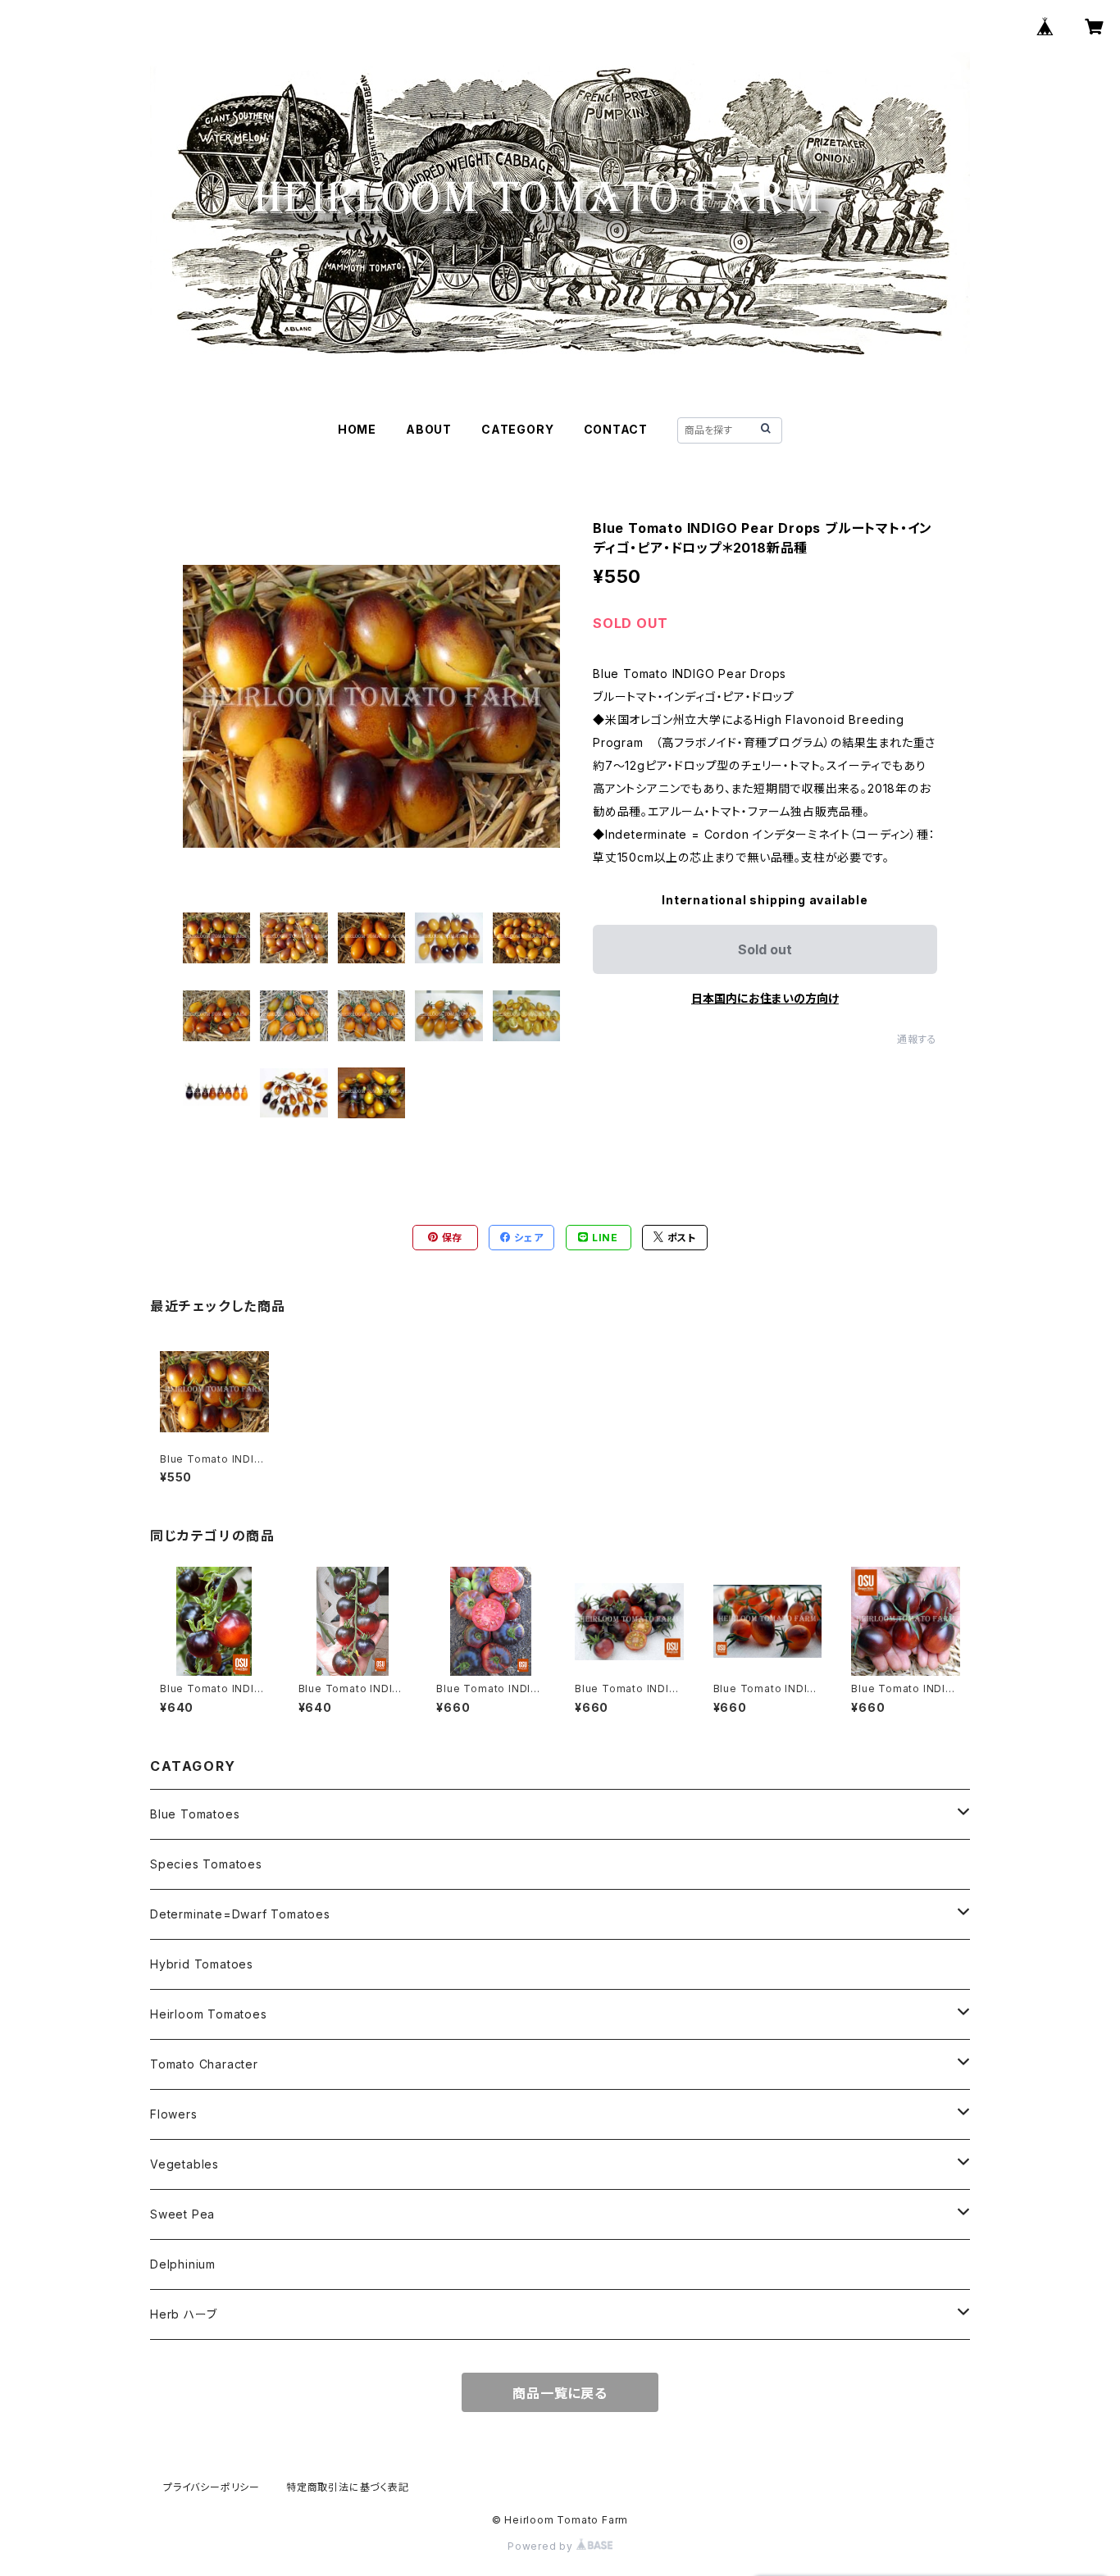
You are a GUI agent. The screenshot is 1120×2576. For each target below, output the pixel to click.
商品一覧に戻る (560, 2393)
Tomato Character (204, 2064)
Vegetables (184, 2164)
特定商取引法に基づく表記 (348, 2487)
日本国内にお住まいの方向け (765, 998)
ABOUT (429, 429)
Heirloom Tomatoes (209, 2014)
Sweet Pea (182, 2214)
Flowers (174, 2114)
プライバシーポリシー (212, 2487)
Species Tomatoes (206, 1864)
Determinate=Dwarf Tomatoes (240, 1914)
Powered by (542, 2546)
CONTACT (616, 429)
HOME (357, 429)
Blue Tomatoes (195, 1814)
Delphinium (183, 2264)
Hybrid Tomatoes (202, 1964)
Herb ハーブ (183, 2314)
